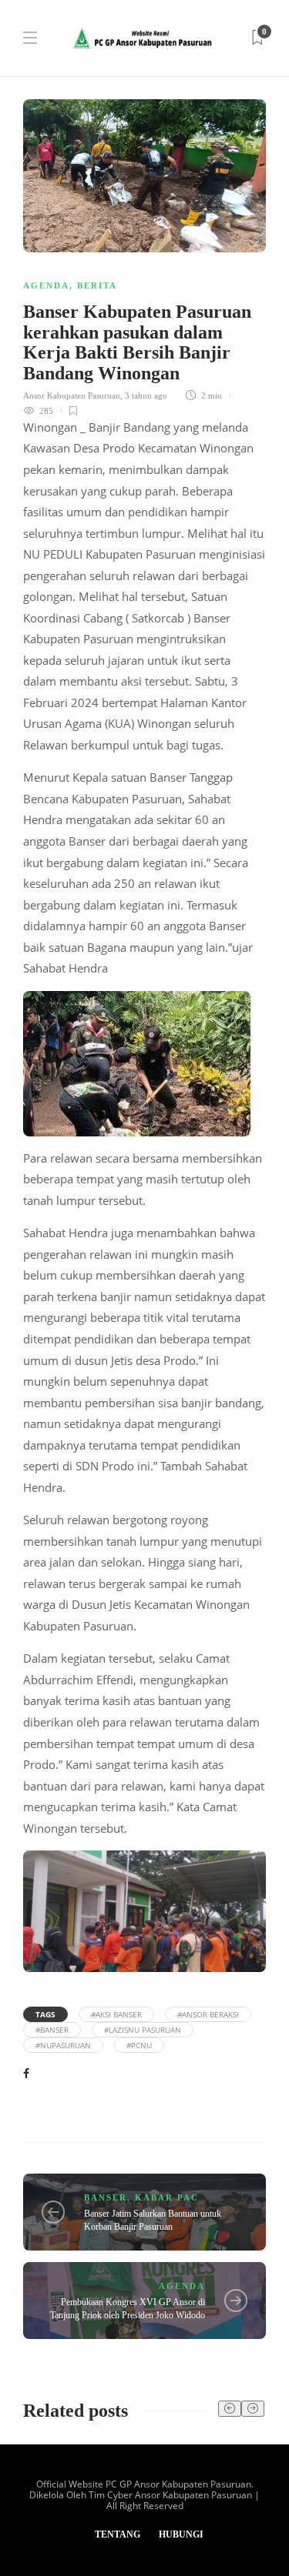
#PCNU (139, 2045)
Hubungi (181, 2534)
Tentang (118, 2534)
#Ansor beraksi (208, 2014)
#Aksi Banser (116, 2014)
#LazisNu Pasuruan (143, 2030)
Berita (97, 285)
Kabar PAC (167, 2197)
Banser (106, 2197)
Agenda (46, 285)
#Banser (52, 2030)
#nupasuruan (63, 2045)
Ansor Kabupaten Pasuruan (72, 395)
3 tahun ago (146, 395)
